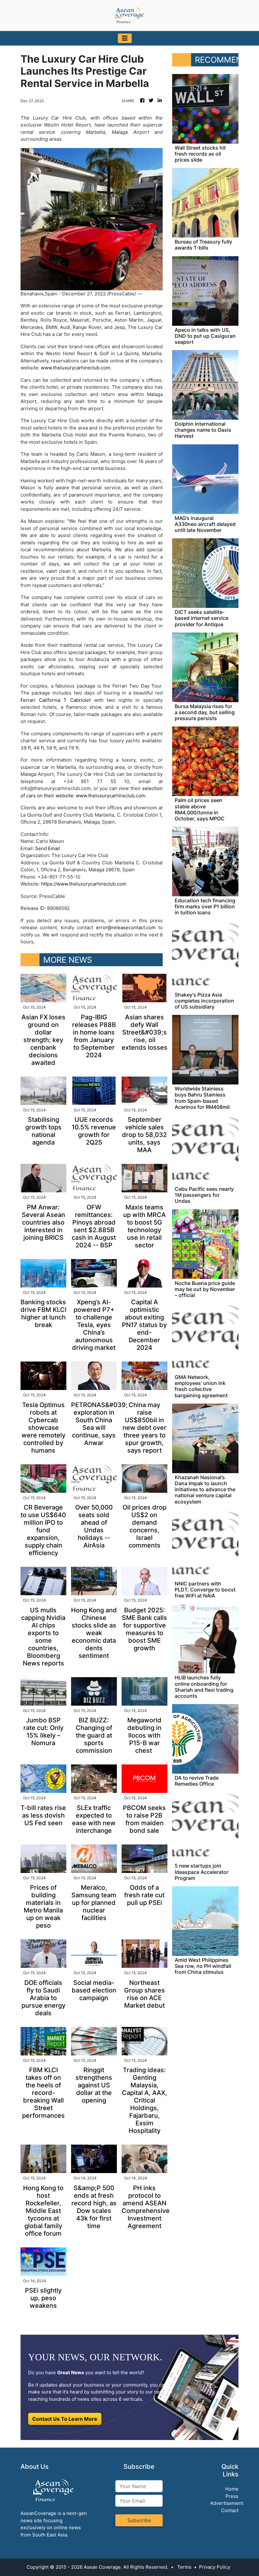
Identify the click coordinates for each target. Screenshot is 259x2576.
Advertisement (227, 2503)
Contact (230, 2510)
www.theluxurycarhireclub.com (75, 368)
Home (232, 2489)
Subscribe (139, 2520)
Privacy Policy (215, 2567)
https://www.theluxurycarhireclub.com (84, 884)
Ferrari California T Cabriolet (56, 700)
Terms (184, 2567)
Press (232, 2496)
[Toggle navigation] (125, 38)
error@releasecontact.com (126, 927)
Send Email (48, 848)
